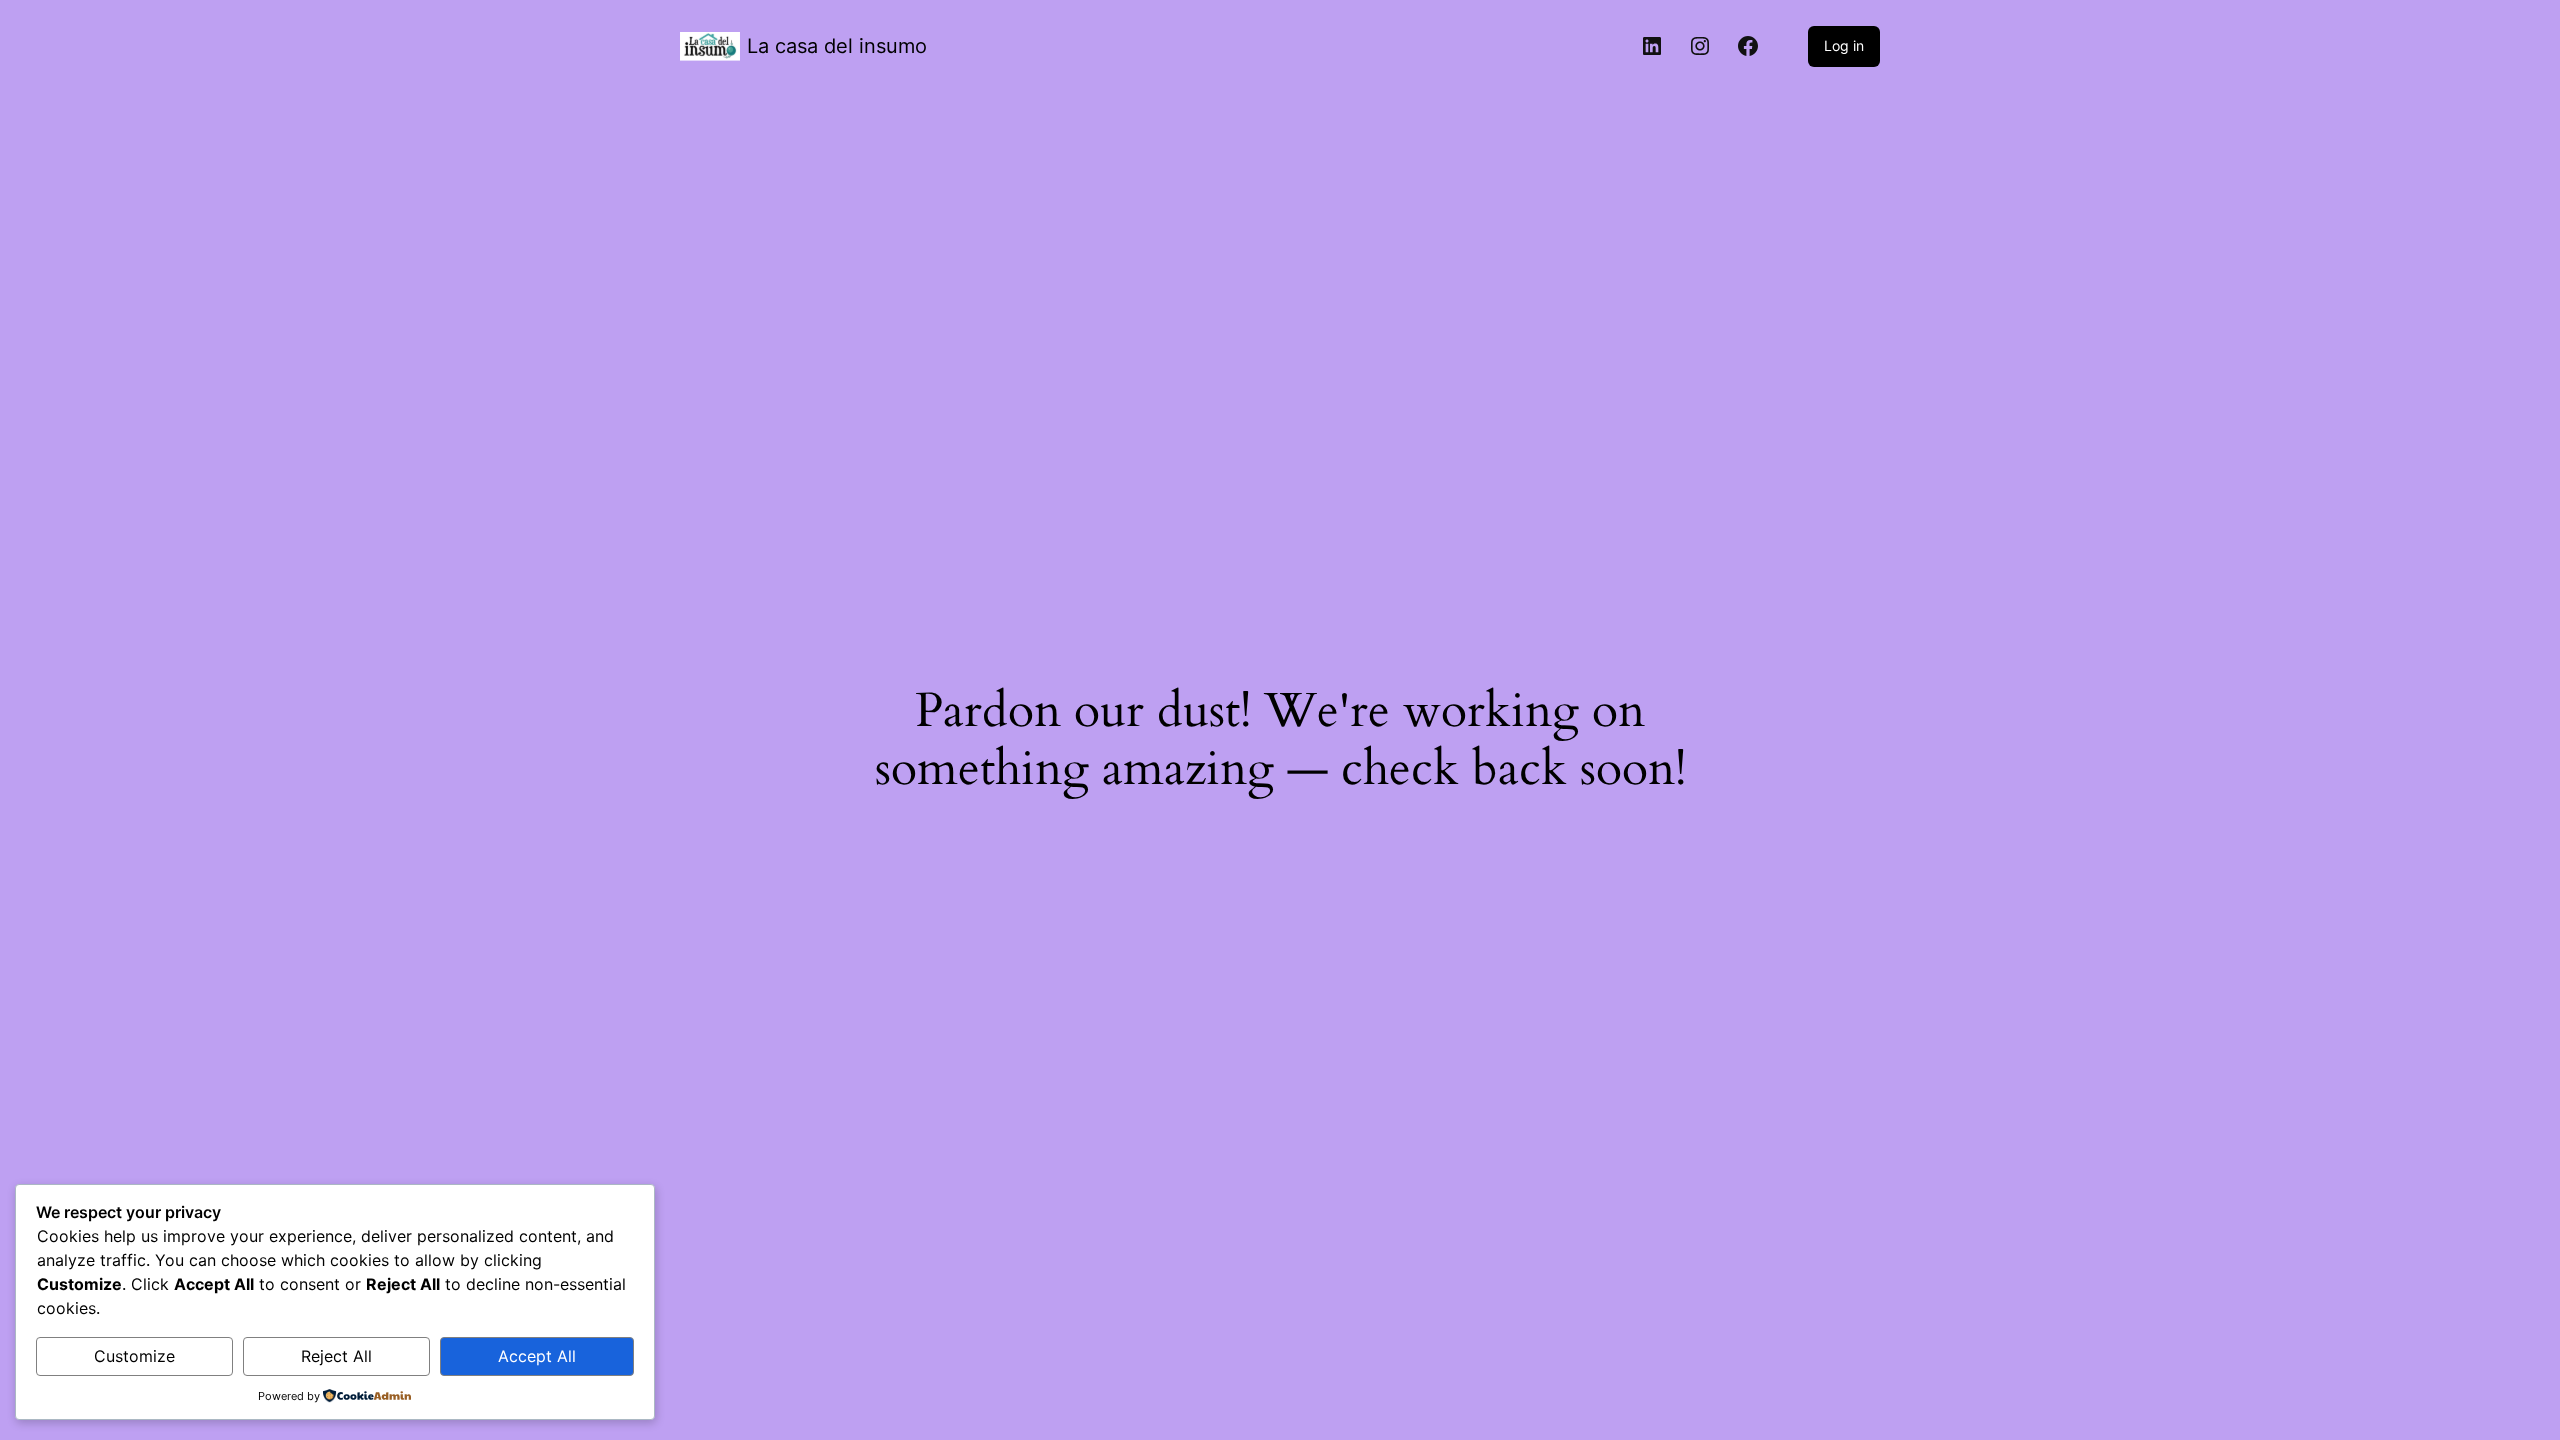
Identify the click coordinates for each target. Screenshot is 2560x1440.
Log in (1844, 45)
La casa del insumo (837, 46)
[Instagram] (1700, 46)
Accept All (537, 1356)
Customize (134, 1356)
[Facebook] (1748, 46)
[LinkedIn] (1652, 46)
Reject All (336, 1356)
